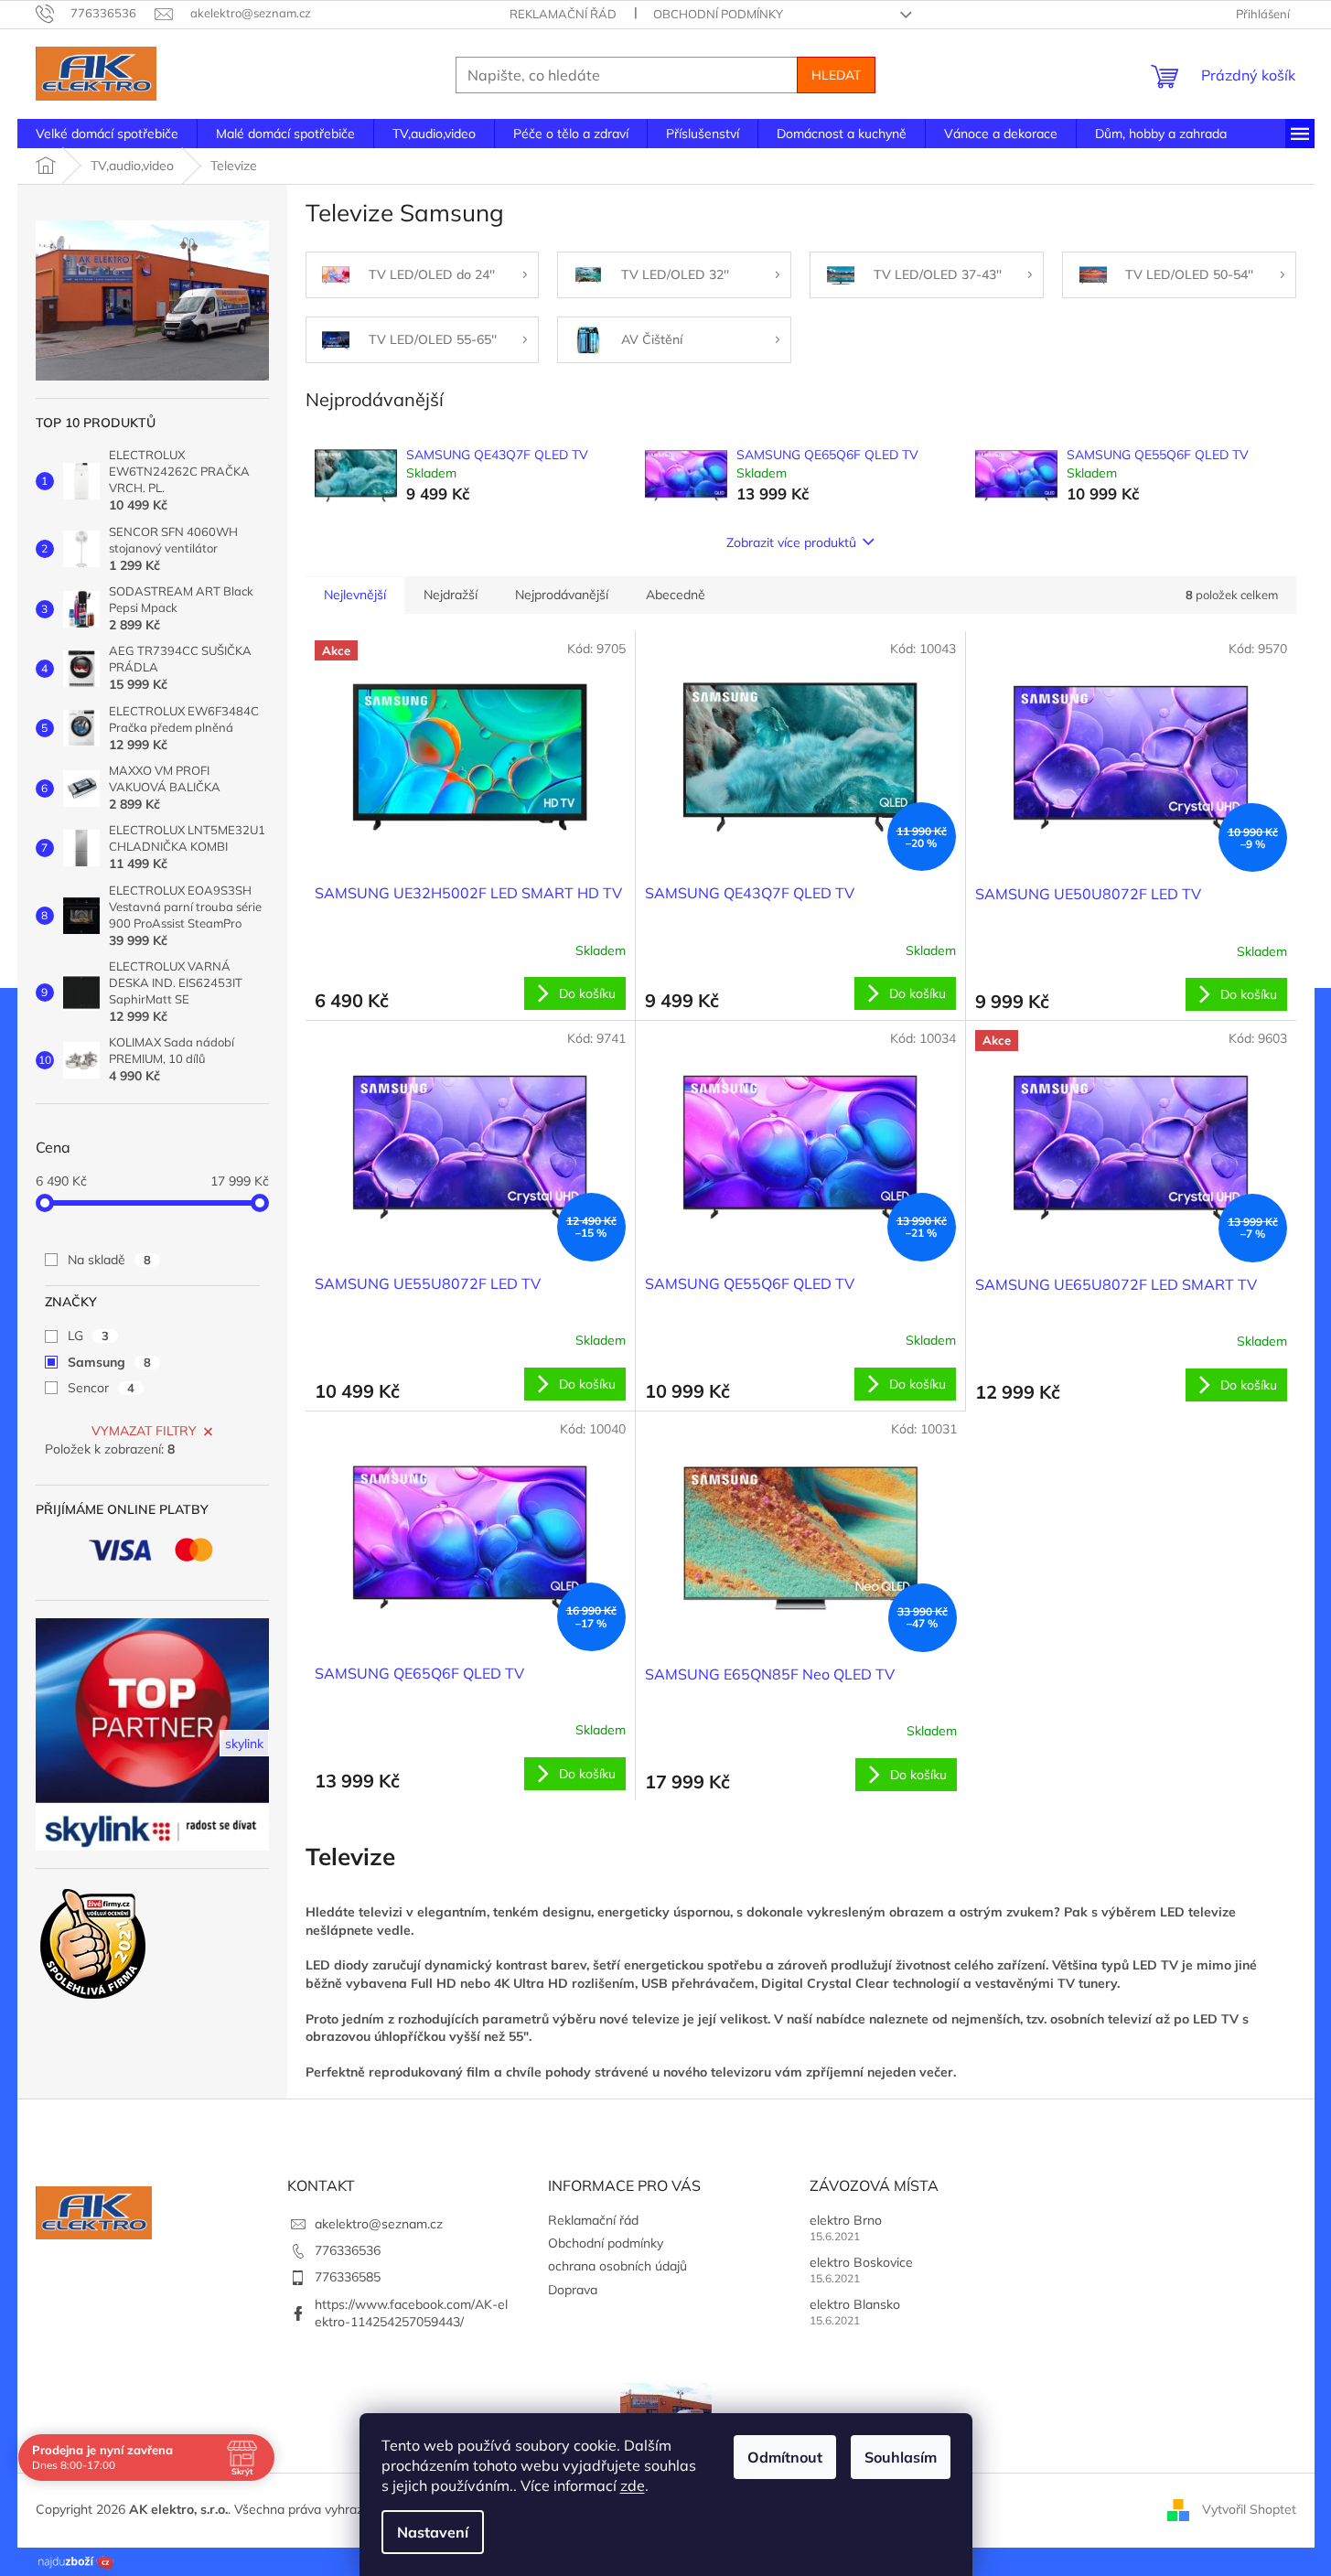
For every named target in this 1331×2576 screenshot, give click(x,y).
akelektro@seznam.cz (379, 2224)
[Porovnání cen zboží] (76, 2560)
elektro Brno (846, 2220)
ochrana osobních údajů (617, 2266)
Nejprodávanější (562, 595)
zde (633, 2485)
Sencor (101, 1388)
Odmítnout (785, 2457)
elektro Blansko (855, 2304)
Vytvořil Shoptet (1249, 2509)
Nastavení (433, 2532)
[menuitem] (107, 134)
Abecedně (676, 595)
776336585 (348, 2277)
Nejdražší (451, 595)
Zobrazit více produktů (791, 542)
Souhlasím (901, 2457)
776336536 (348, 2250)
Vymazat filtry (144, 1431)
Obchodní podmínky (718, 14)
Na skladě (109, 1260)
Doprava (573, 2290)
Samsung (109, 1362)
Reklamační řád (563, 14)
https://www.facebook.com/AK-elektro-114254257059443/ (411, 2313)
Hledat (836, 75)
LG (88, 1336)
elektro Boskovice (861, 2262)
